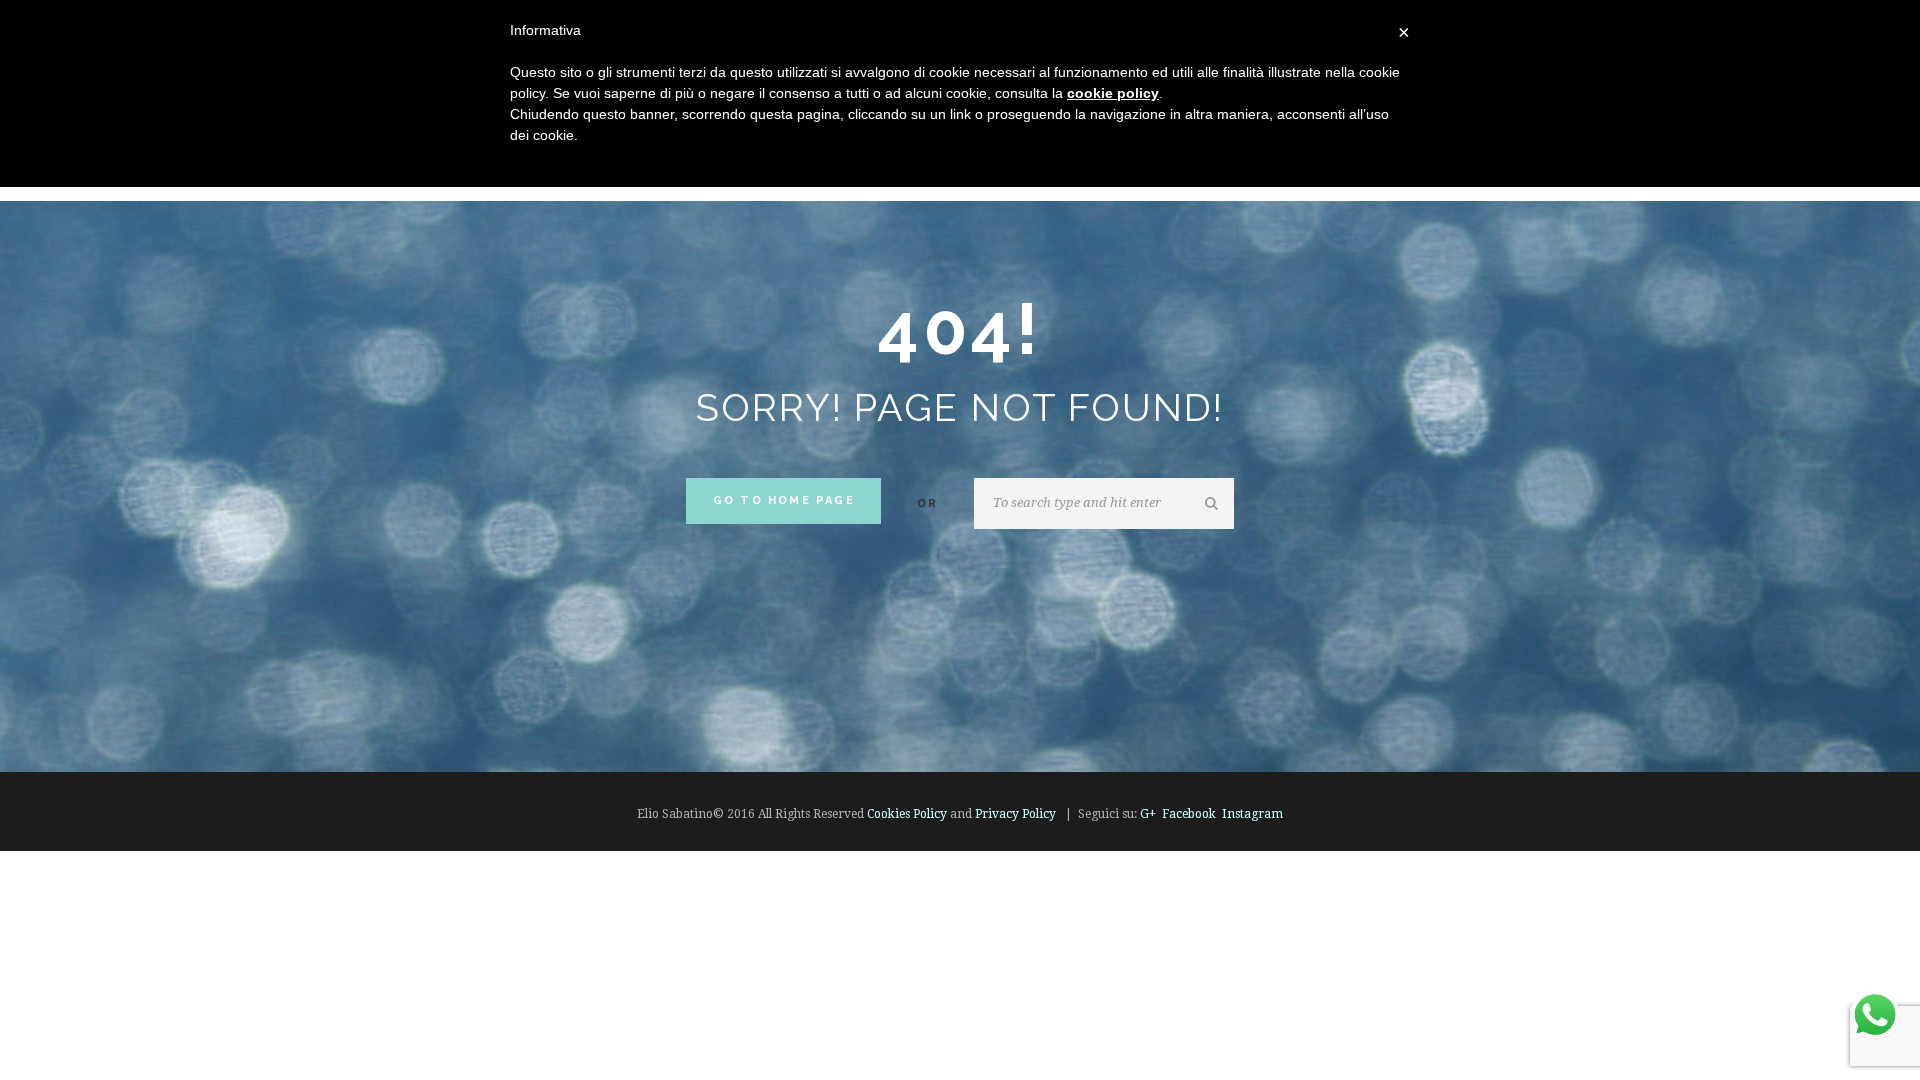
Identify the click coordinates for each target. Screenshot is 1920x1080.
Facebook (1189, 814)
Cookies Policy (907, 814)
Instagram (1252, 814)
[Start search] (1214, 504)
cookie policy (1113, 93)
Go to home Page (784, 500)
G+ (1148, 814)
